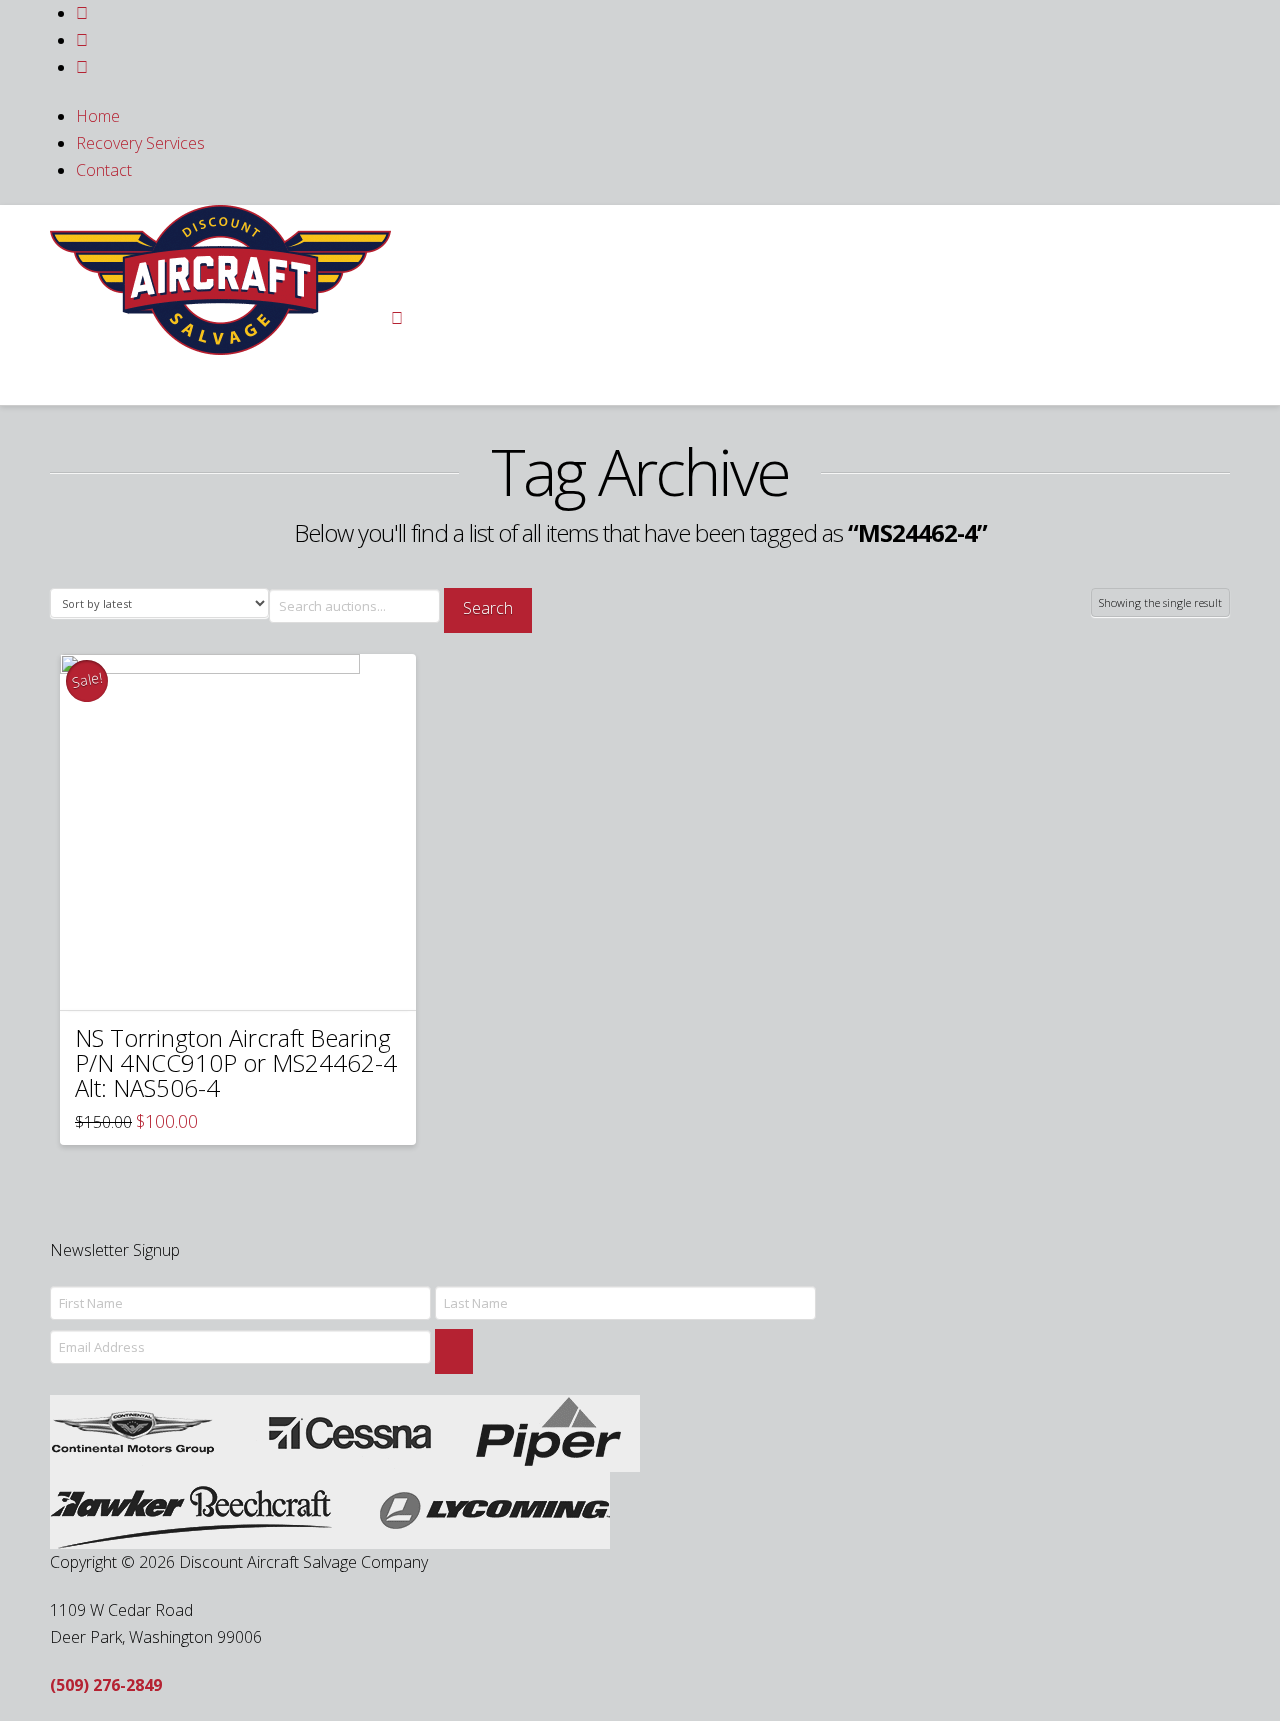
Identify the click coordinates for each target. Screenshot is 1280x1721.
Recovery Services (140, 143)
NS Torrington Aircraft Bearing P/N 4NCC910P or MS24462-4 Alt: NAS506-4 (236, 1063)
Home (98, 116)
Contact (104, 170)
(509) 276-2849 (106, 1685)
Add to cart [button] (246, 976)
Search (488, 608)
